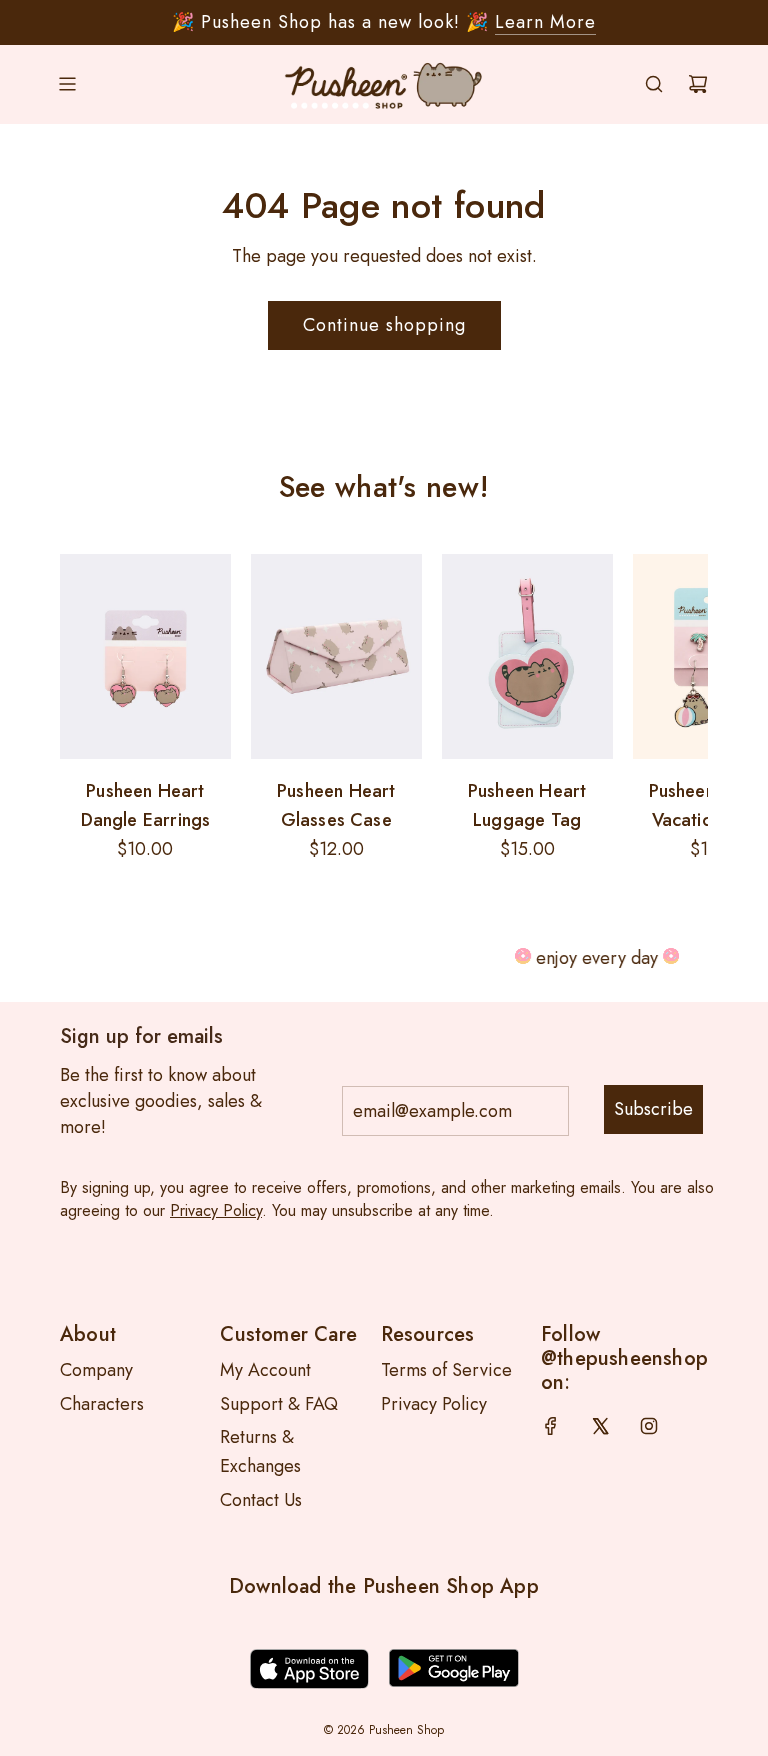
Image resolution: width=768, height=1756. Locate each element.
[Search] (654, 84)
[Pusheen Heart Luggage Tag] (527, 656)
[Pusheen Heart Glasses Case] (336, 656)
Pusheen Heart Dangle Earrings (146, 805)
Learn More (545, 22)
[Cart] (698, 84)
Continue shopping (384, 325)
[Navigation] (67, 84)
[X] (600, 1426)
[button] (82, 709)
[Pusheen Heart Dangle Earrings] (145, 656)
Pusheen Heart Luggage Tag (527, 805)
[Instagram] (649, 1426)
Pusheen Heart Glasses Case (336, 805)
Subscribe (653, 1109)
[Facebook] (551, 1426)
